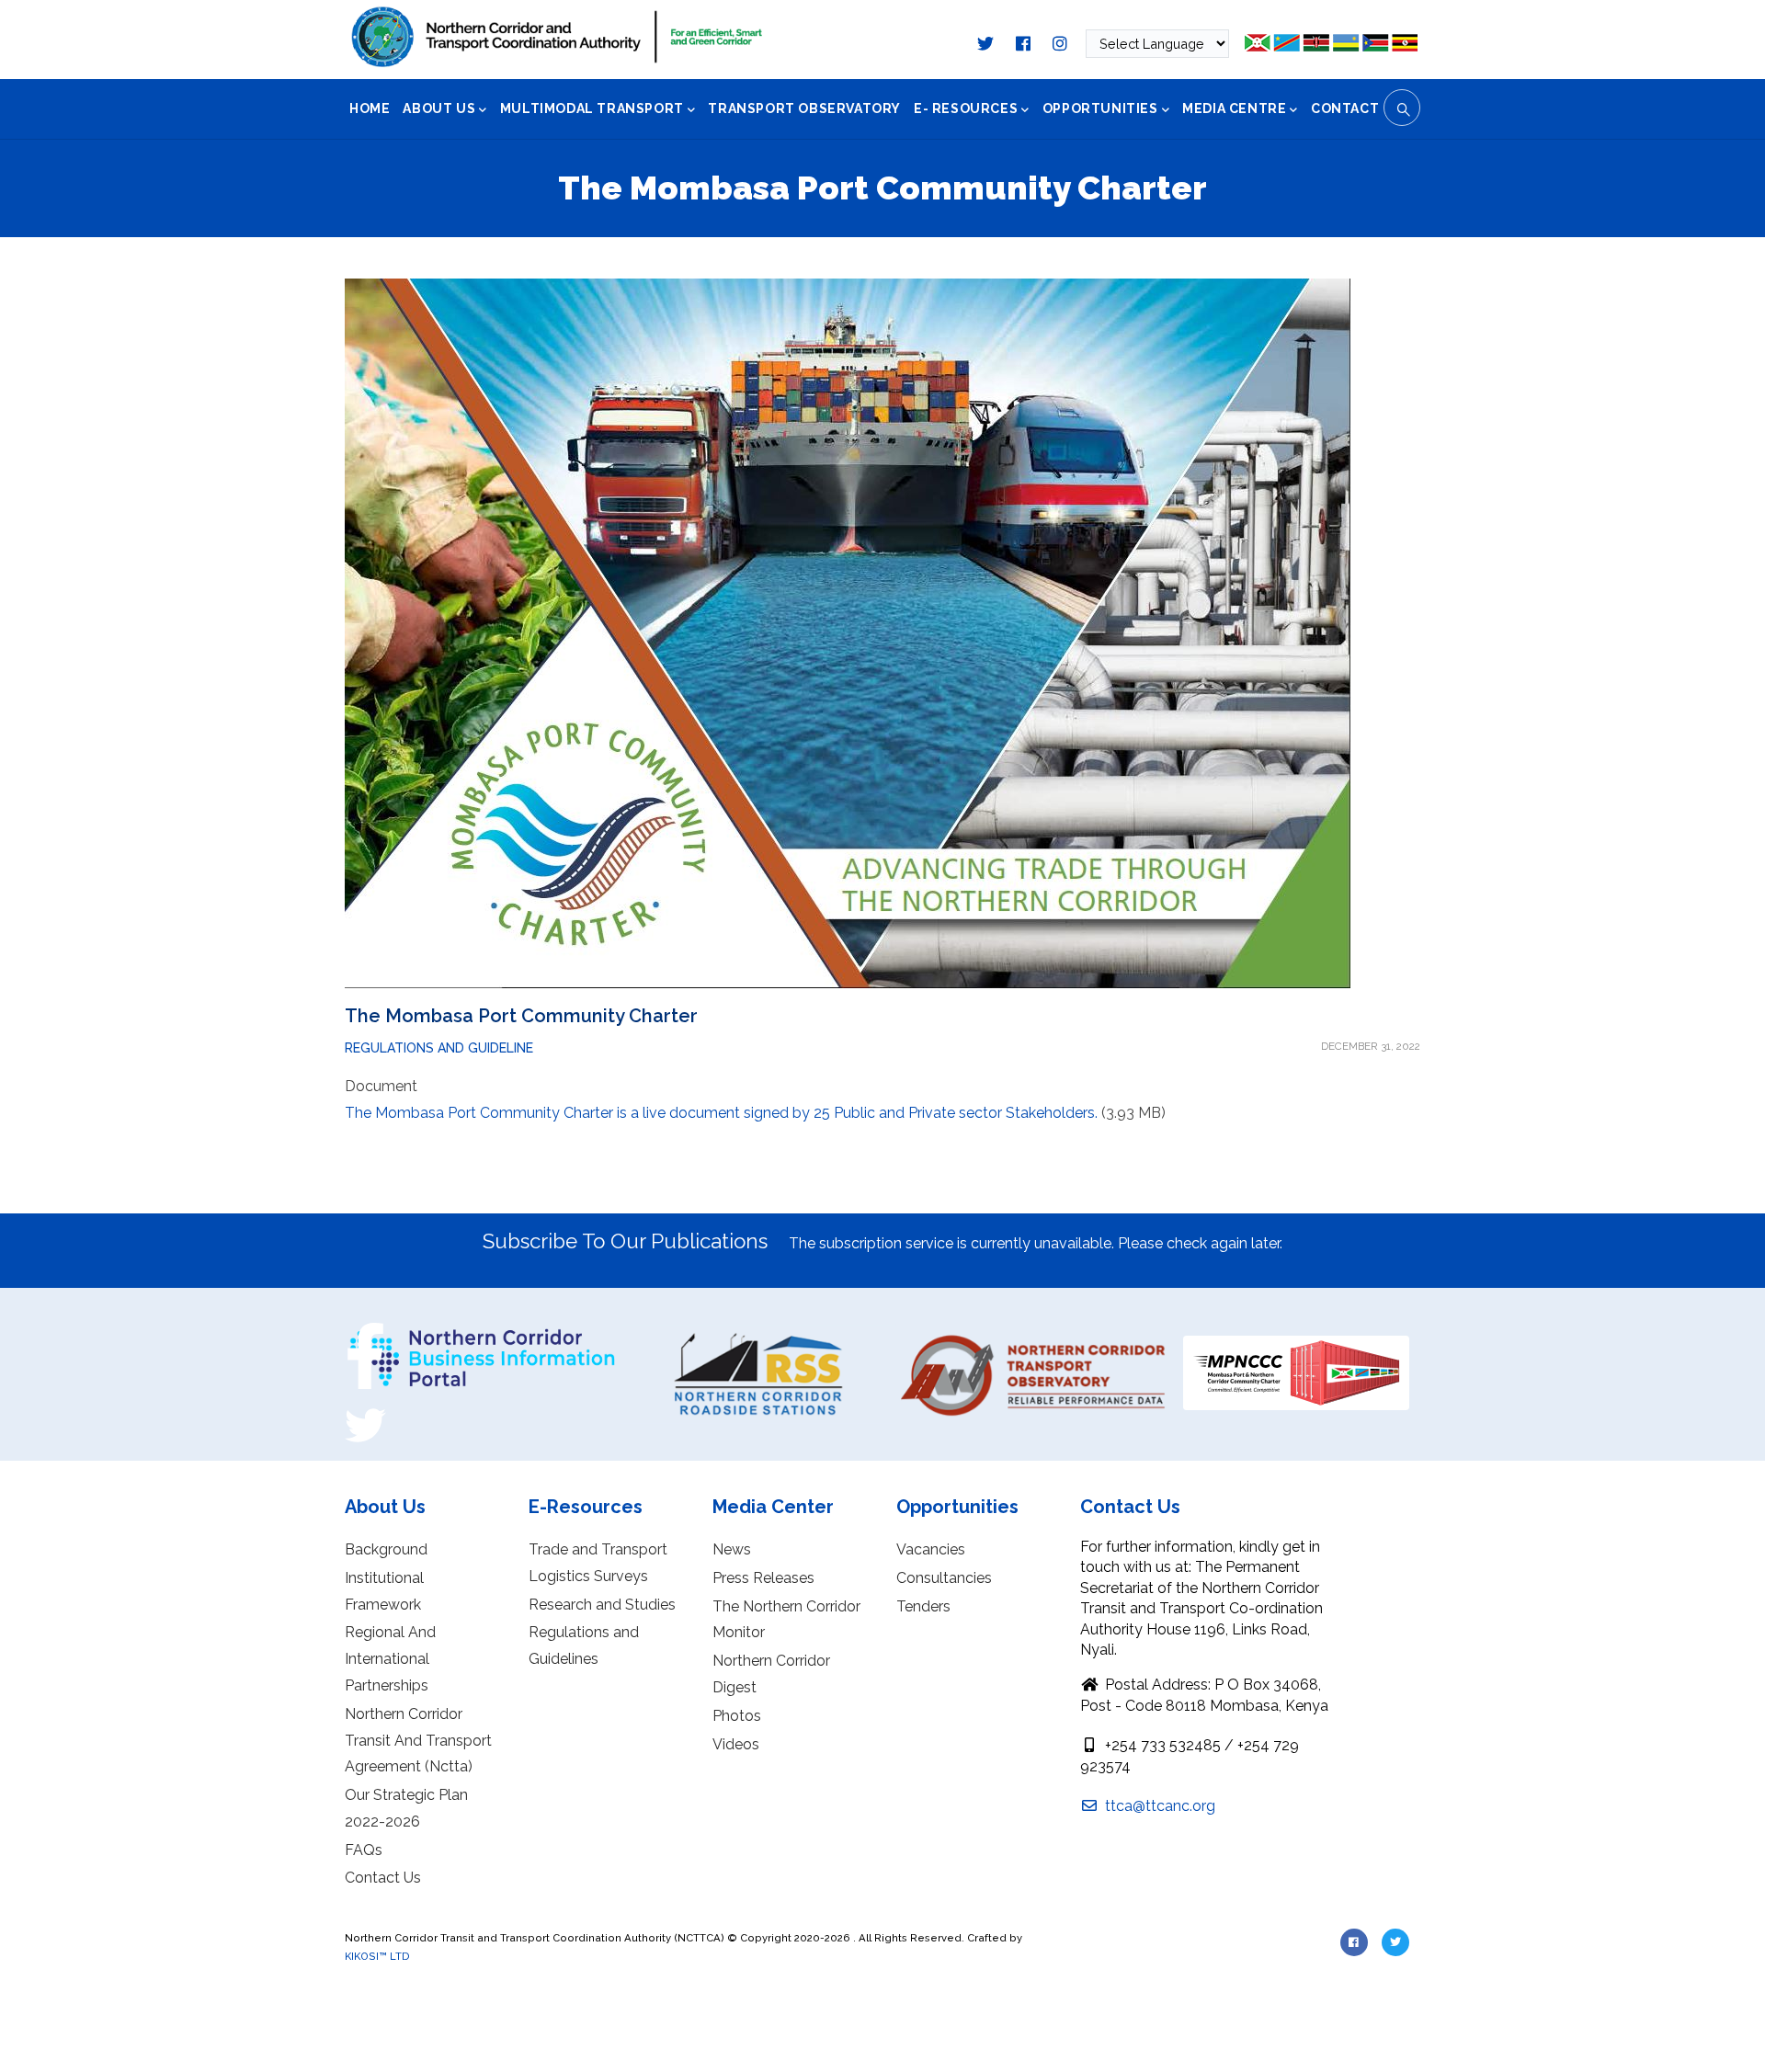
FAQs (364, 1850)
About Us (439, 108)
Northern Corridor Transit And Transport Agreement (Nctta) (418, 1741)
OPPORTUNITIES (1100, 108)
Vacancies (931, 1549)
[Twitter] (365, 1411)
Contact (1345, 108)
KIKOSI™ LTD (377, 1956)
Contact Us (383, 1878)
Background (386, 1549)
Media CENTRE (1234, 108)
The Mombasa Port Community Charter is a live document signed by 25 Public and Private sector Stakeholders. (721, 1113)
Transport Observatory (804, 108)
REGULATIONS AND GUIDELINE (439, 1048)
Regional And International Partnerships (390, 1659)
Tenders (923, 1606)
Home (370, 108)
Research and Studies (602, 1605)
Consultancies (944, 1578)
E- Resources (966, 108)
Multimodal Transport (592, 108)
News (732, 1549)
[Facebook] (365, 1329)
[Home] (557, 37)
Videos (736, 1744)
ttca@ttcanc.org (1158, 1806)
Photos (737, 1716)
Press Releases (763, 1578)
